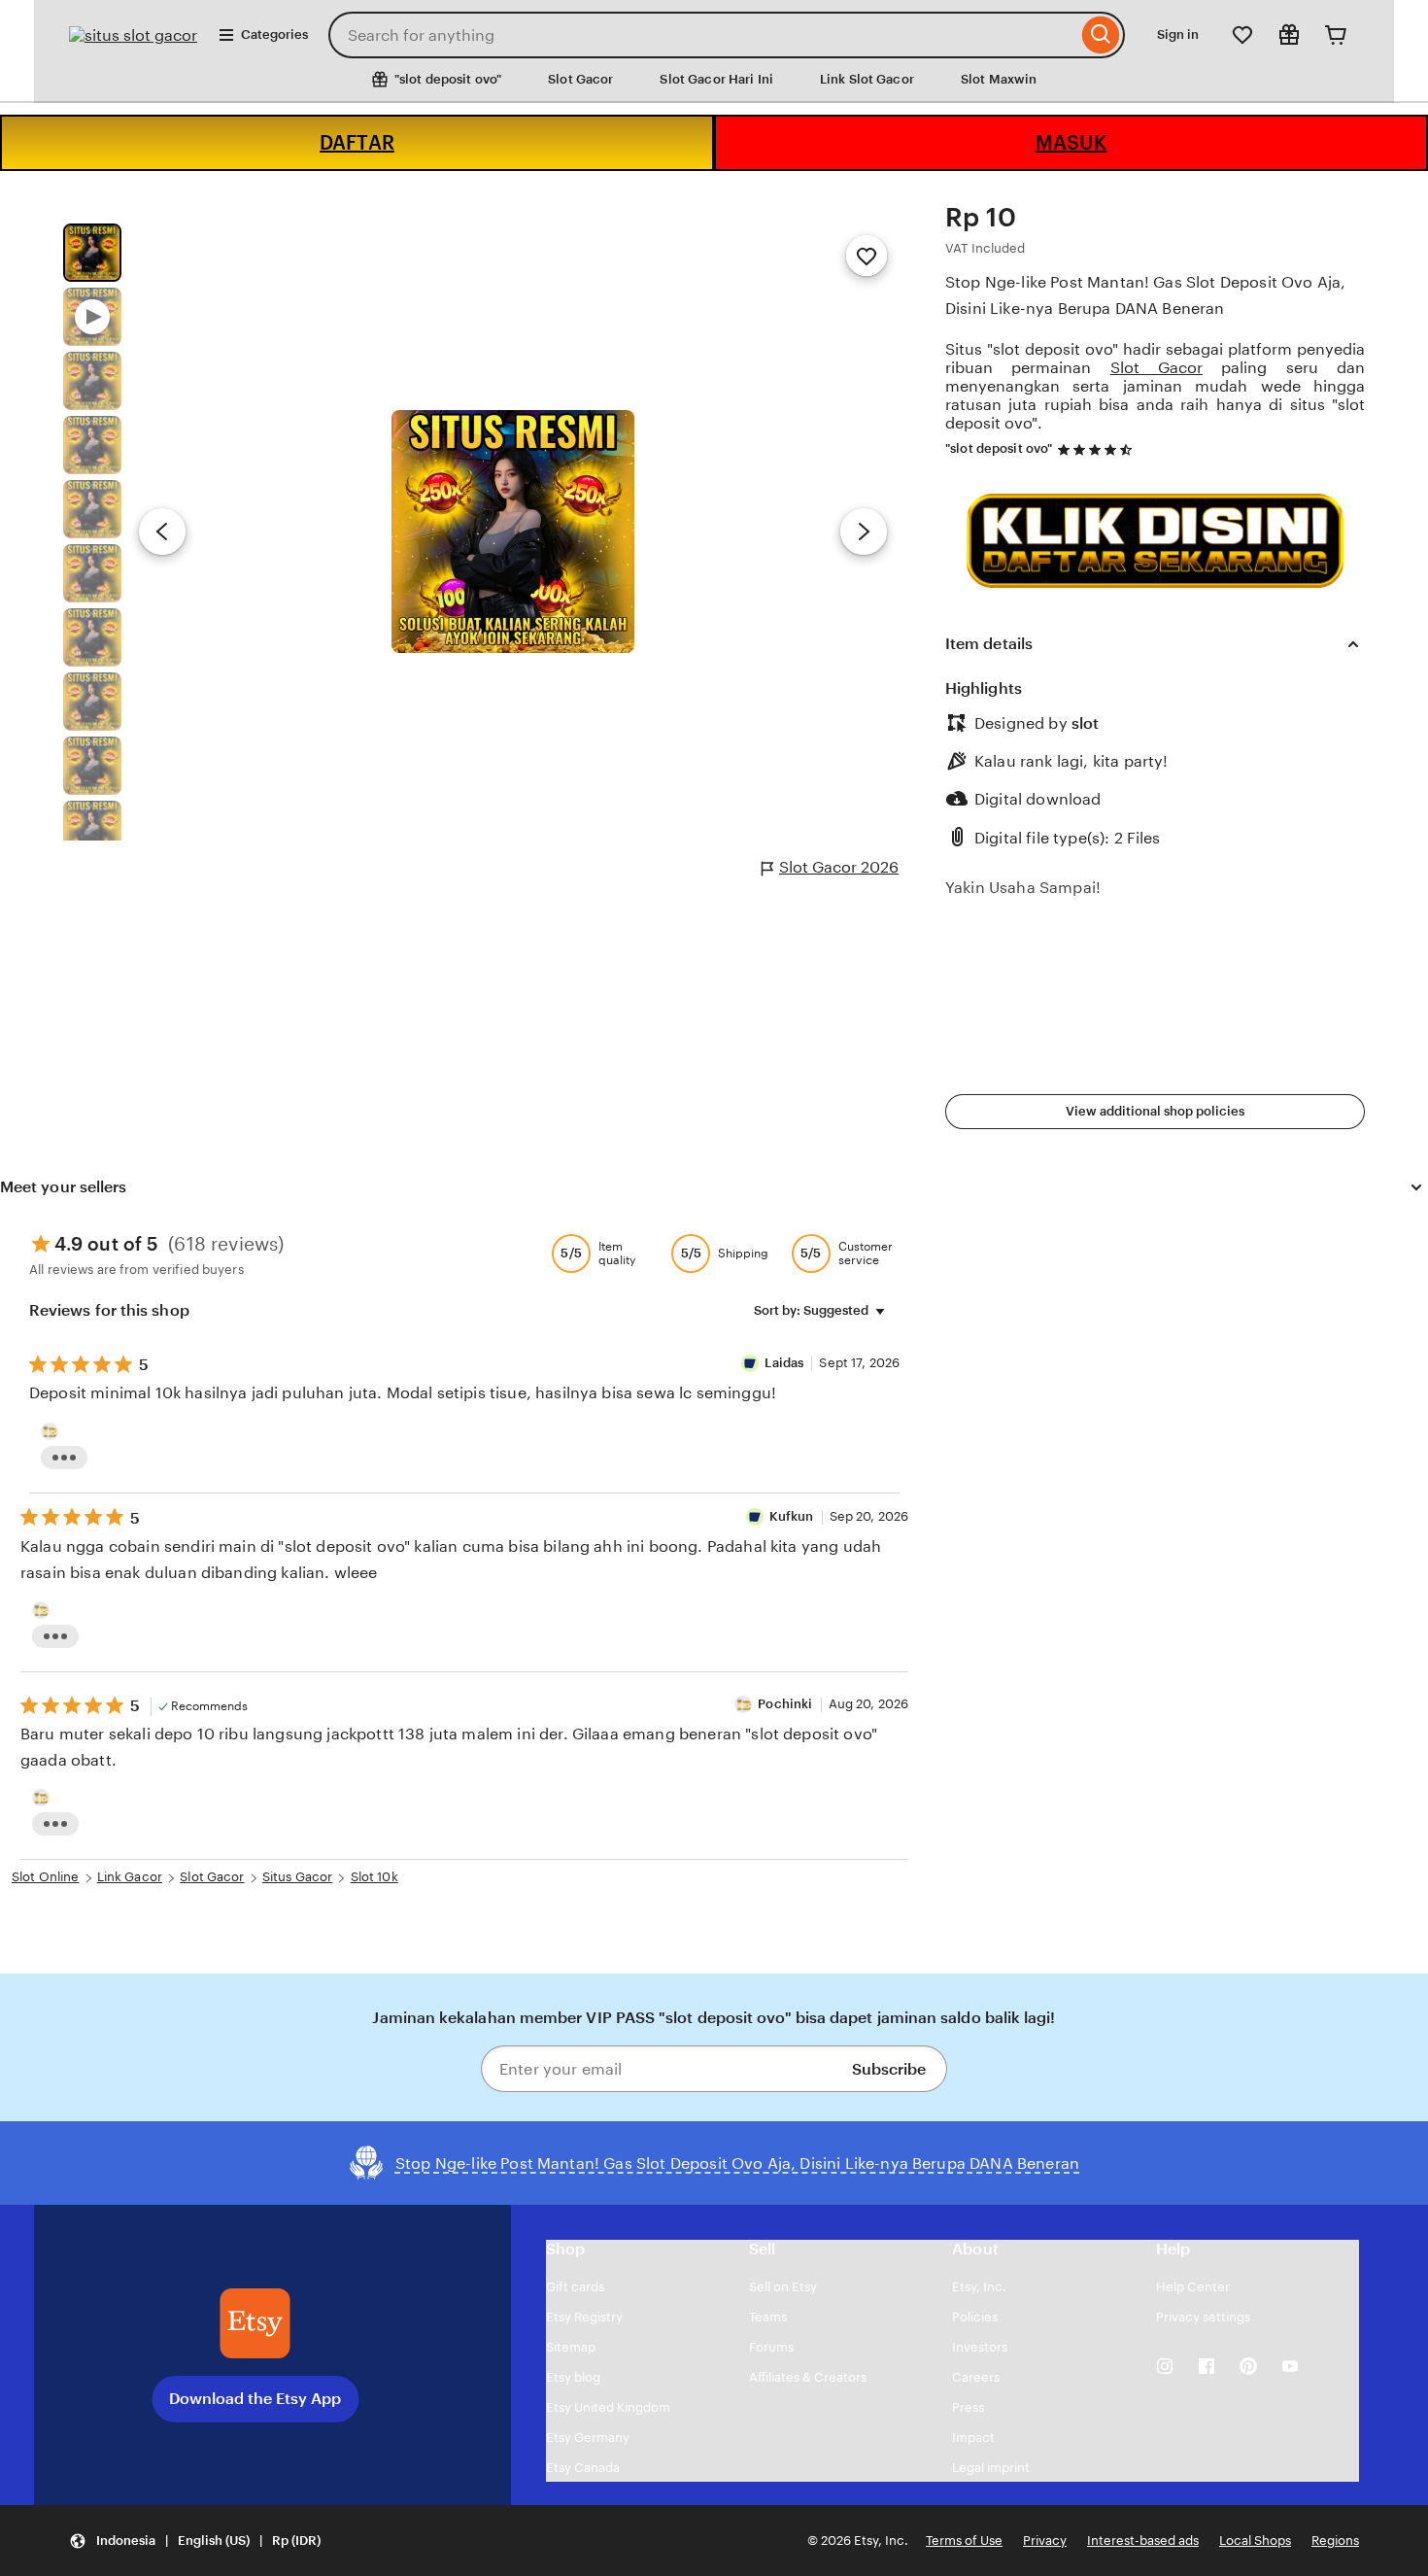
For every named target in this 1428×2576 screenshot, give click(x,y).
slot (1085, 723)
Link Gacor (130, 1877)
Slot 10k (374, 1877)
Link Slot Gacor (867, 79)
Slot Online (45, 1877)
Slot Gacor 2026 (839, 867)
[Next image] (864, 532)
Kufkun (792, 1516)
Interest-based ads (1143, 2541)
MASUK (1071, 143)
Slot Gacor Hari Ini (716, 79)
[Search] (1101, 35)
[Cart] (1336, 35)
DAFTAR (357, 143)
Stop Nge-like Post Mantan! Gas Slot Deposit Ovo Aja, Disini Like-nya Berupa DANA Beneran (1145, 295)
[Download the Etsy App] (255, 2323)
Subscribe (889, 2069)
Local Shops (1255, 2541)
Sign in (1178, 34)
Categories (274, 34)
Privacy (1045, 2541)
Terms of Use (964, 2541)
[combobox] (703, 35)
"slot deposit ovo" (999, 448)
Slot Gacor (580, 79)
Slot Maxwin (999, 79)
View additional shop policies (1155, 1111)
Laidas (784, 1363)
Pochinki (785, 1704)
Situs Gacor (297, 1877)
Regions (1335, 2541)
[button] (195, 2541)
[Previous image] (162, 532)
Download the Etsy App (255, 2399)
